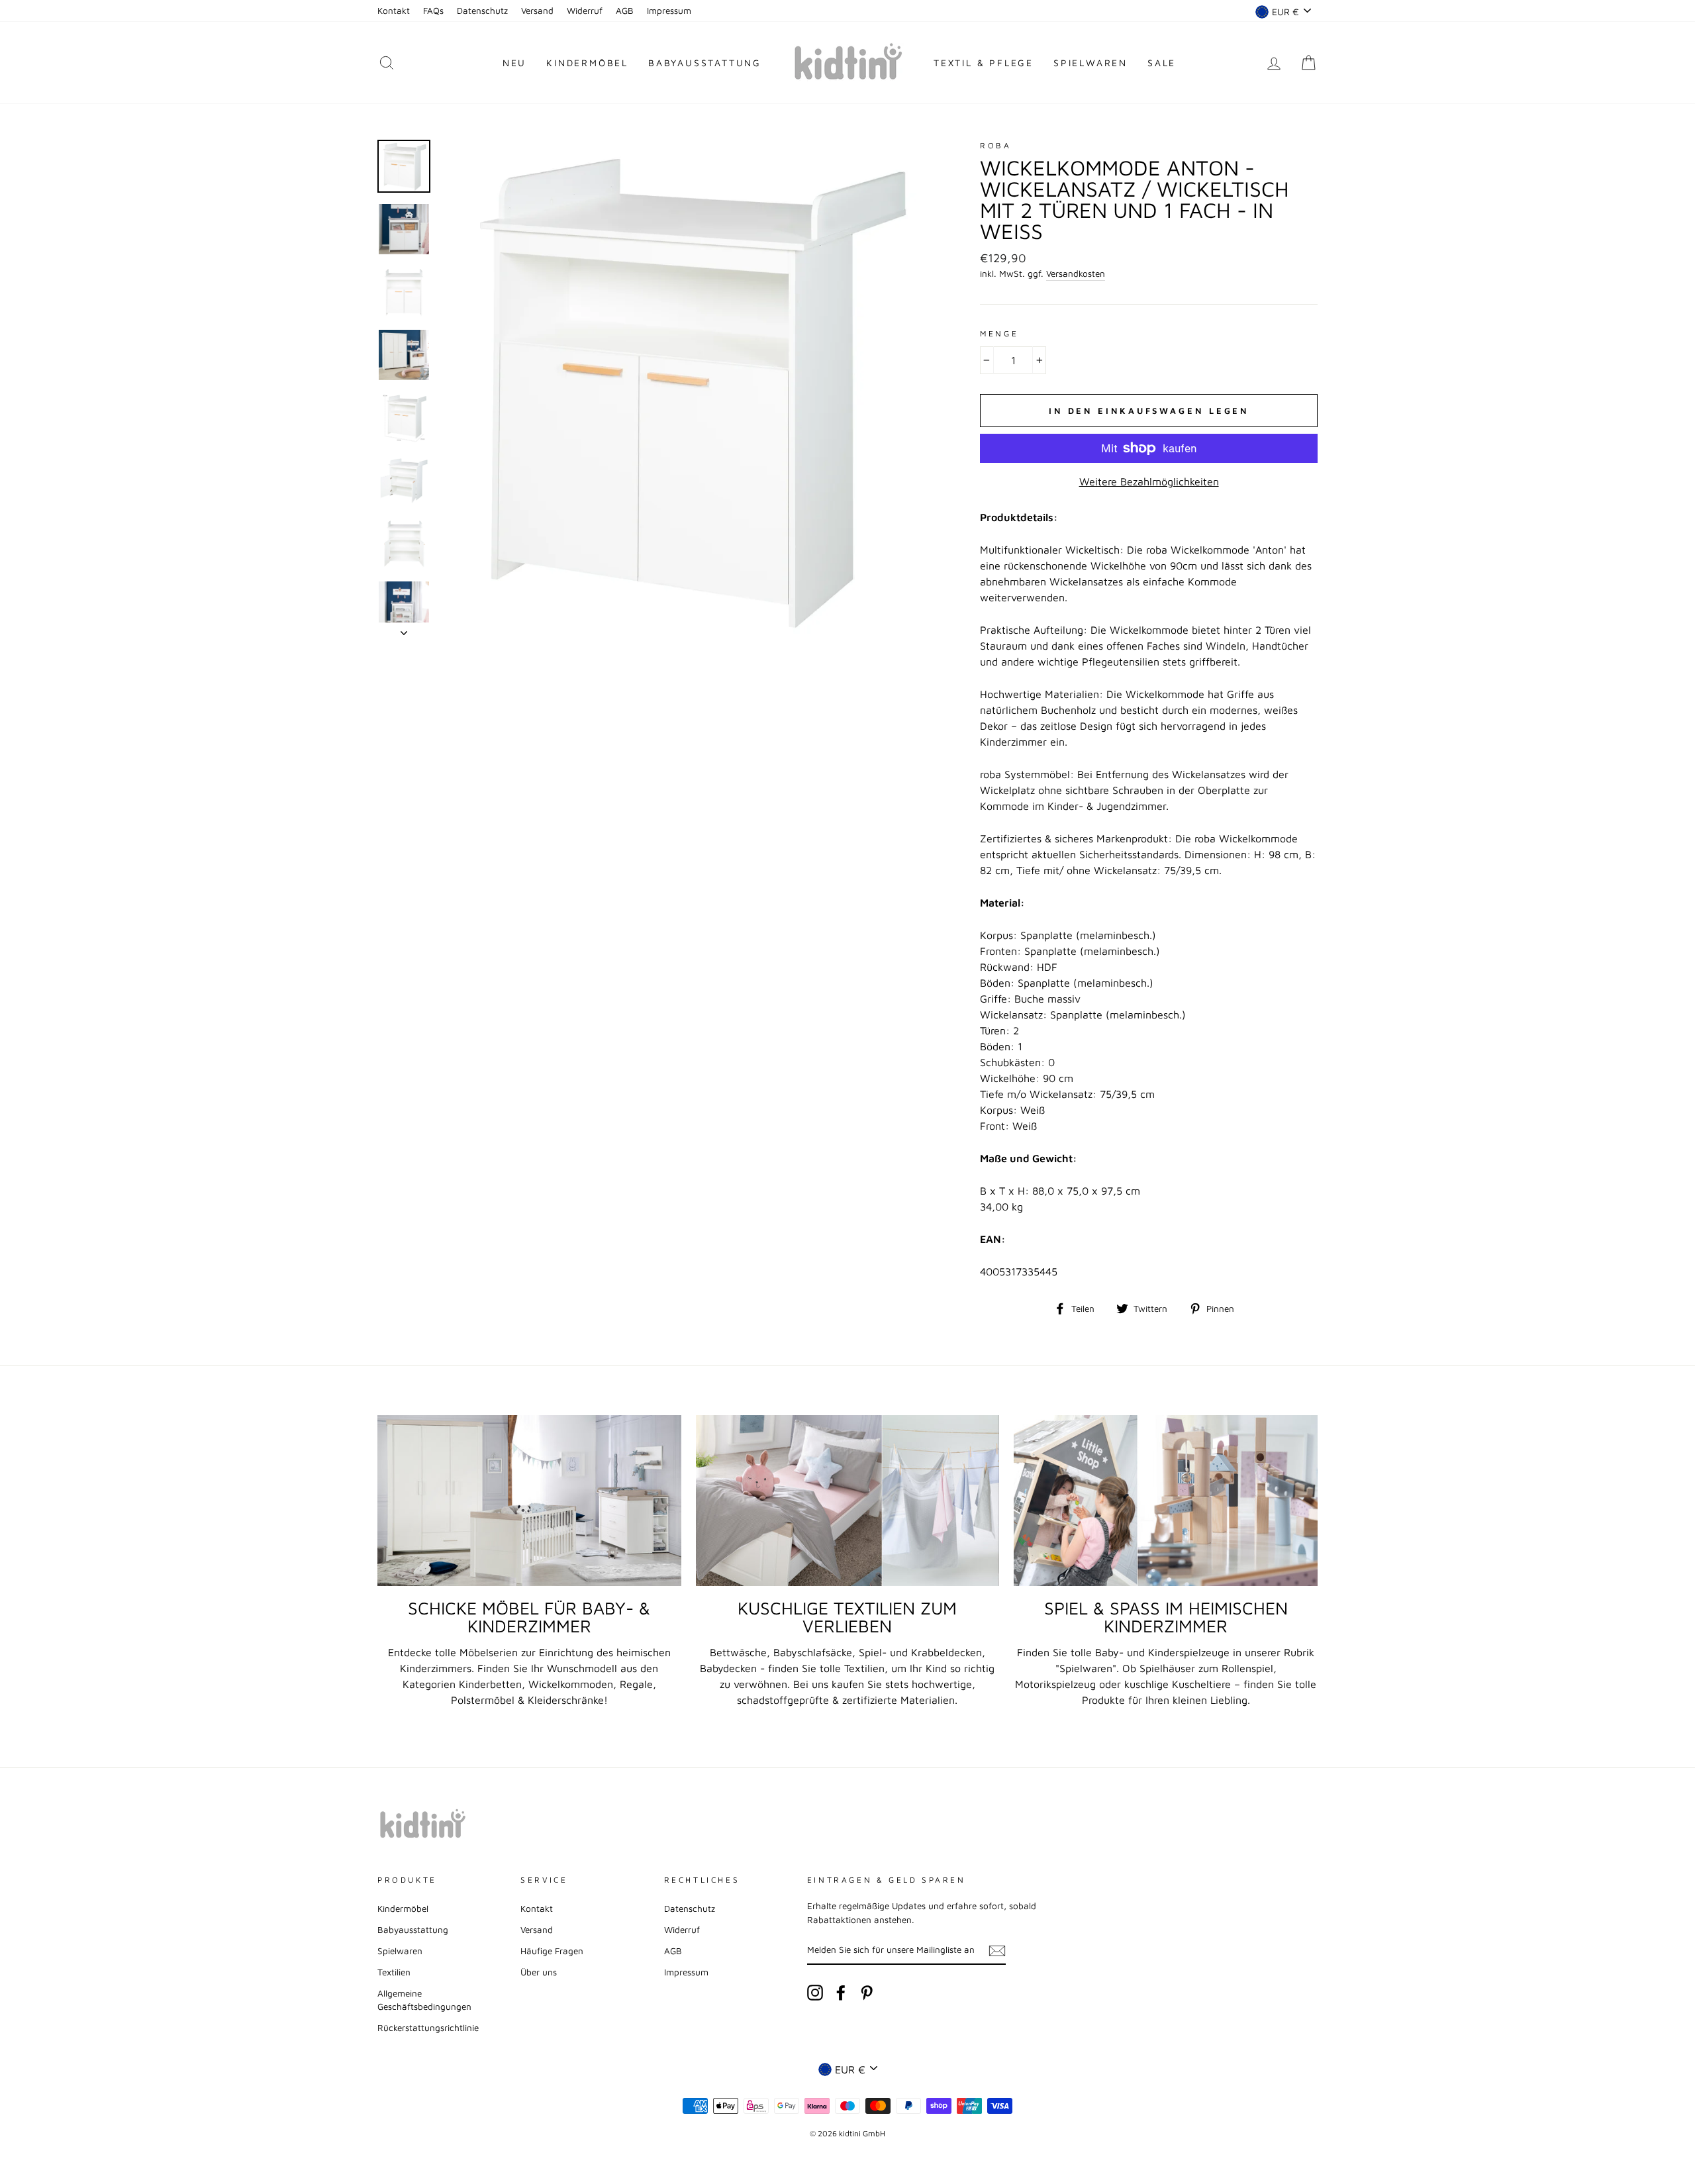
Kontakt (394, 11)
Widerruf (585, 11)
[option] (688, 388)
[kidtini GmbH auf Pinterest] (867, 1993)
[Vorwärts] (404, 629)
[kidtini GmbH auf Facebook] (841, 1993)
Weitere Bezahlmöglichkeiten (1149, 481)
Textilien (394, 1972)
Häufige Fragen (552, 1951)
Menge (999, 333)
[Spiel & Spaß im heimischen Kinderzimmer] (1166, 1501)
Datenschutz (482, 11)
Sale (1162, 63)
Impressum (669, 11)
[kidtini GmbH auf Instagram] (815, 1993)
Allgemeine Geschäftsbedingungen (424, 2000)
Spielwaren (1090, 63)
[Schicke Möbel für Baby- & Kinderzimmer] (529, 1501)
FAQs (433, 11)
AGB (625, 11)
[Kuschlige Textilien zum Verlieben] (848, 1501)
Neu (514, 63)
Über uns (539, 1972)
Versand (537, 11)
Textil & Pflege (984, 63)
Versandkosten (1076, 273)
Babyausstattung (705, 63)
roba (995, 145)
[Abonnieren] (997, 1950)
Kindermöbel (587, 63)
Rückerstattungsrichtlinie (428, 2028)
